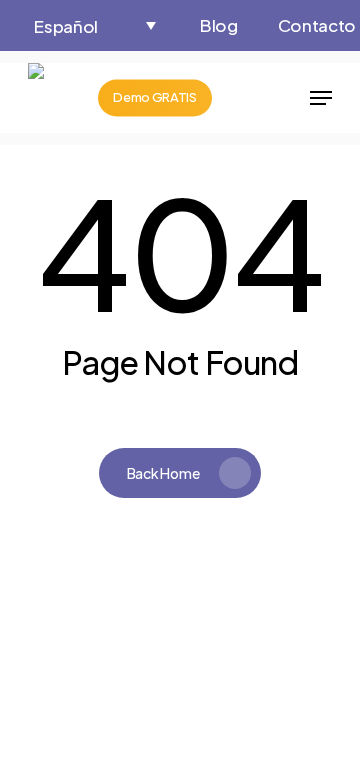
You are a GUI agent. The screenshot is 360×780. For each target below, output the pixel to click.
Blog (219, 25)
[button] (94, 25)
